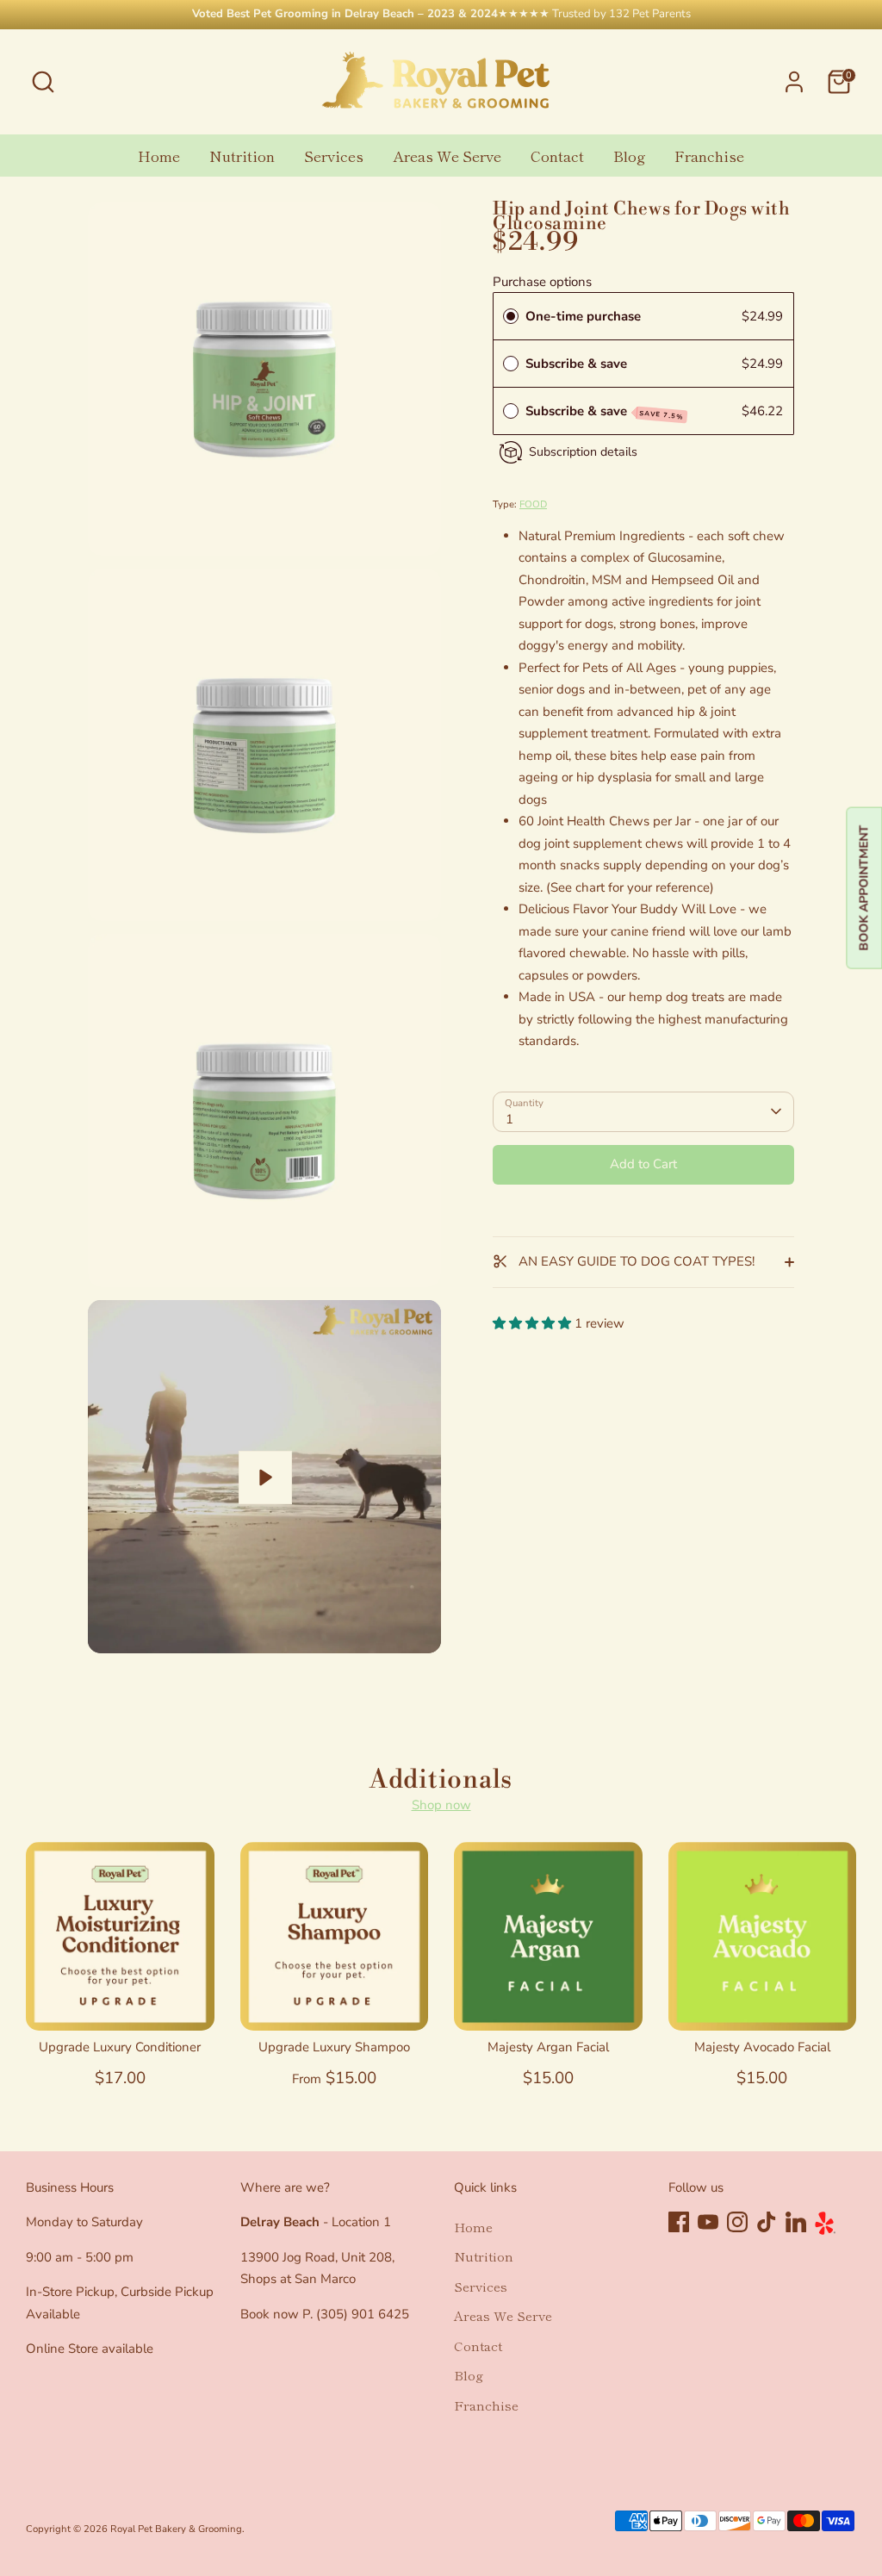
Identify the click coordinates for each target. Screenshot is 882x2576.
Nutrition (242, 156)
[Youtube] (708, 2222)
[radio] (511, 316)
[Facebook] (679, 2222)
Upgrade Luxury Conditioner (120, 2047)
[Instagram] (737, 2222)
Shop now (441, 1805)
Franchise (709, 156)
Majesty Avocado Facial (762, 2047)
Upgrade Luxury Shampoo (334, 2047)
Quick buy (121, 2002)
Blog (629, 156)
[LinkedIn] (796, 2222)
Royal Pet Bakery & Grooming (176, 2529)
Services (334, 156)
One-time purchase (583, 316)
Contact (557, 156)
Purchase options (542, 282)
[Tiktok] (767, 2222)
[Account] (794, 82)
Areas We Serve (447, 156)
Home (159, 156)
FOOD (533, 504)
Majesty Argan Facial (548, 2047)
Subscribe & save (578, 364)
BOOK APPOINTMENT (863, 888)
